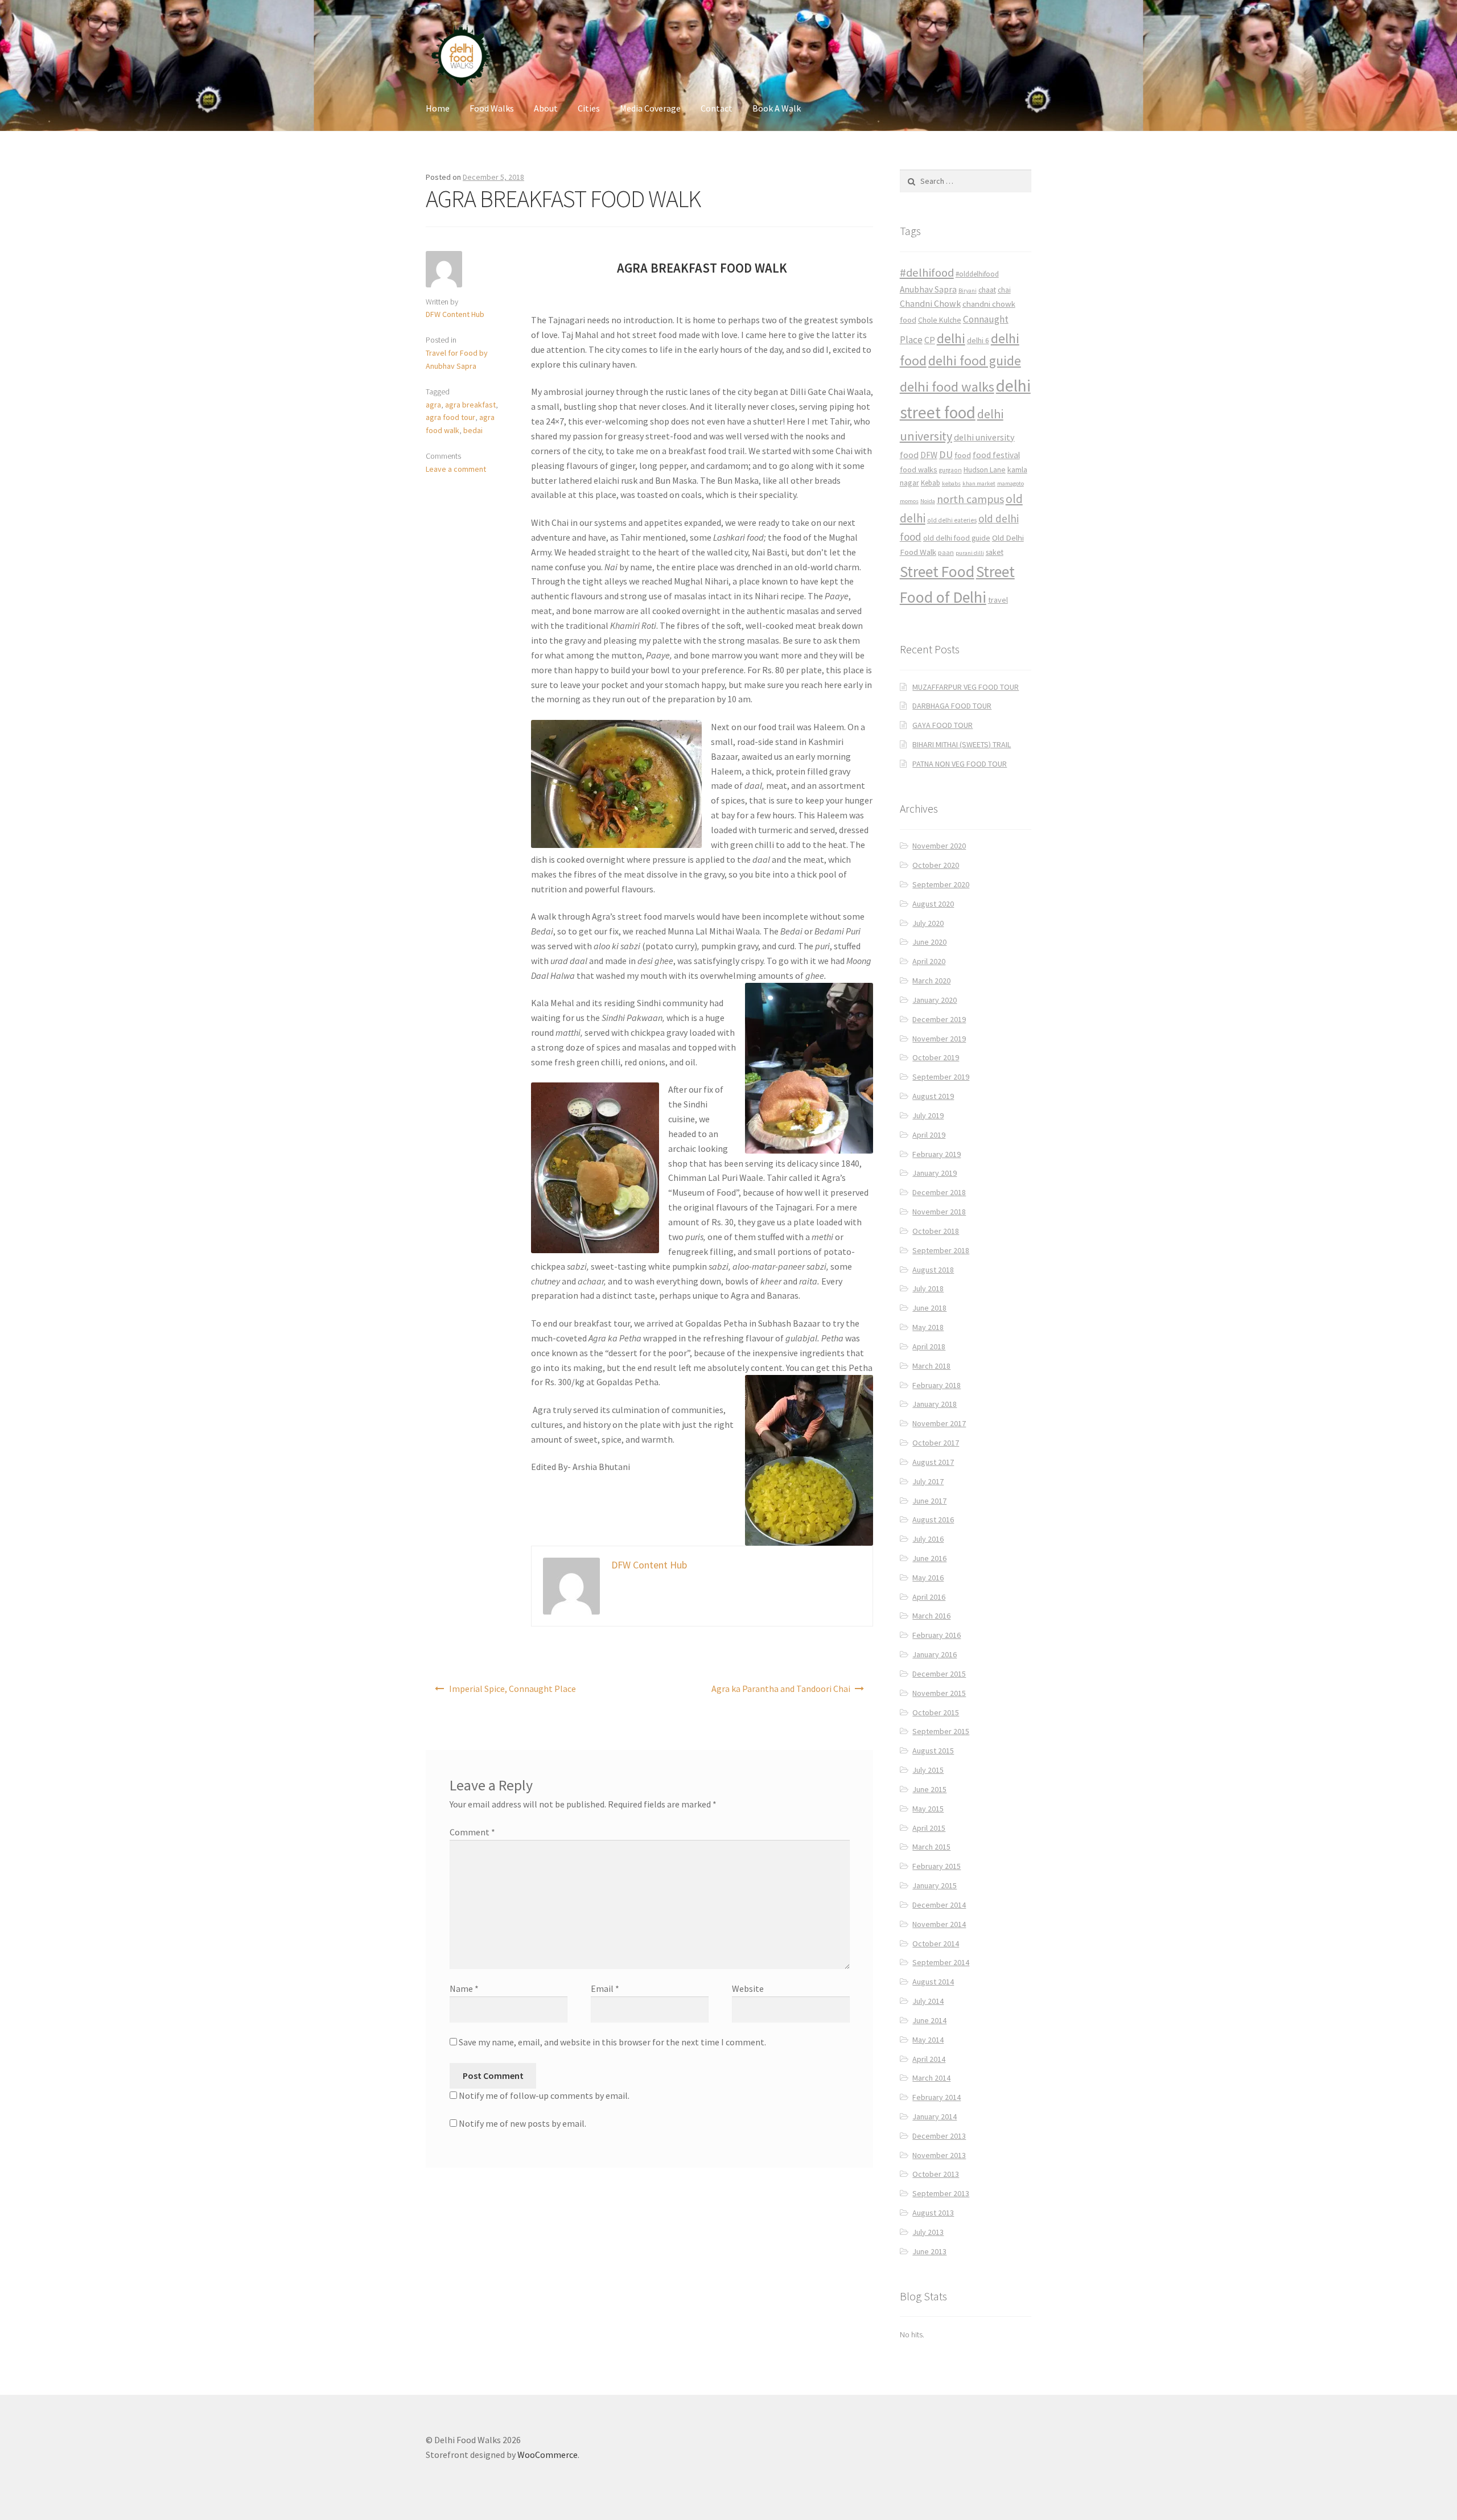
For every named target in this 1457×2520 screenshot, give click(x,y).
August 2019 (933, 1096)
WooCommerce (548, 2455)
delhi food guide (975, 361)
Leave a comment (456, 469)
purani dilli (970, 553)
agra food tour (450, 417)
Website (748, 1988)
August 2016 (933, 1520)
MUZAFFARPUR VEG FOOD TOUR (966, 687)
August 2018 (933, 1270)
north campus (970, 499)
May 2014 (928, 2040)
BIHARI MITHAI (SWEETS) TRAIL (962, 744)
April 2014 (929, 2059)
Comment (472, 1832)
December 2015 (939, 1674)
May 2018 (928, 1327)
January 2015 (935, 1885)
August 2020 (933, 904)
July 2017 (928, 1481)
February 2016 (937, 1635)
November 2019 (939, 1039)
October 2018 (936, 1231)
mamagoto (1011, 483)
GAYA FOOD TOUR (942, 725)
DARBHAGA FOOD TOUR (952, 706)
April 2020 (929, 961)
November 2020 (939, 846)
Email (605, 1988)
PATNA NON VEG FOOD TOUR (960, 764)
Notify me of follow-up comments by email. (544, 2095)
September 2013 (941, 2193)
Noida (928, 501)
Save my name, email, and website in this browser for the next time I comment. (612, 2042)
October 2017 (936, 1443)
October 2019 (936, 1057)
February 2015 (937, 1866)
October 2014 (936, 1943)
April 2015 (929, 1828)
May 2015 (928, 1809)
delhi (951, 338)
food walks (919, 470)
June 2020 (929, 942)
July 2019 (928, 1115)
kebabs (951, 483)
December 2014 (939, 1905)
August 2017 (933, 1462)
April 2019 (929, 1135)
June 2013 (929, 2251)
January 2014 (935, 2117)
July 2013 (928, 2232)
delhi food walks (947, 387)
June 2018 (929, 1308)
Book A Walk (777, 108)
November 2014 (939, 1924)
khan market (979, 483)
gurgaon (950, 470)
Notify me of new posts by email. (522, 2123)
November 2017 (939, 1423)
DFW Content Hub (455, 314)
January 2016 (935, 1654)
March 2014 (931, 2078)
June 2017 (929, 1501)
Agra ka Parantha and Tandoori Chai (781, 1689)
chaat (987, 290)
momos (909, 501)
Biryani (968, 291)
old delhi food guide (957, 538)
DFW (929, 455)
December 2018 (939, 1192)
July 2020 (928, 923)
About (546, 108)
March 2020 (931, 981)
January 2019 (935, 1173)
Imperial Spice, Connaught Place (513, 1689)
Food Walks (492, 108)
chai (1004, 290)
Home (438, 108)
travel (998, 600)
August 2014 (933, 1982)
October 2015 (936, 1712)
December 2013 (939, 2136)
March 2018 (931, 1366)
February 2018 (937, 1385)
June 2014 (929, 2020)
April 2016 (929, 1597)
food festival (996, 455)
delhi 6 (978, 341)
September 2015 (941, 1731)
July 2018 (928, 1288)
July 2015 (928, 1770)
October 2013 (936, 2174)
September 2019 (941, 1077)
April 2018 (929, 1347)
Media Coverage (650, 108)
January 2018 (935, 1404)
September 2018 (941, 1250)
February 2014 (937, 2097)
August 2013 (933, 2213)
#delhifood (927, 273)
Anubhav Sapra (928, 289)
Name (464, 1988)
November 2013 (939, 2155)
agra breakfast (470, 405)
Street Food (937, 571)
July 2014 (928, 2001)
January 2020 (935, 1000)
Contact (717, 108)
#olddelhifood (977, 274)
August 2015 (933, 1751)
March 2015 (931, 1847)
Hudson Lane (985, 470)
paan (946, 552)
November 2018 (939, 1212)
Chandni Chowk (930, 303)
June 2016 (929, 1558)
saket (995, 552)
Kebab (931, 483)
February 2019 (937, 1154)
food (963, 455)
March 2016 (931, 1616)
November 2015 (939, 1693)
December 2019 (939, 1019)
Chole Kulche (940, 320)
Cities (589, 108)
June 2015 (929, 1789)
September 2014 (941, 1962)
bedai (473, 430)
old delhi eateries (952, 520)
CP (930, 340)
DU (946, 454)
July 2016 (928, 1539)
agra (433, 405)
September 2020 (941, 884)
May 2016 (928, 1578)
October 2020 (936, 865)
